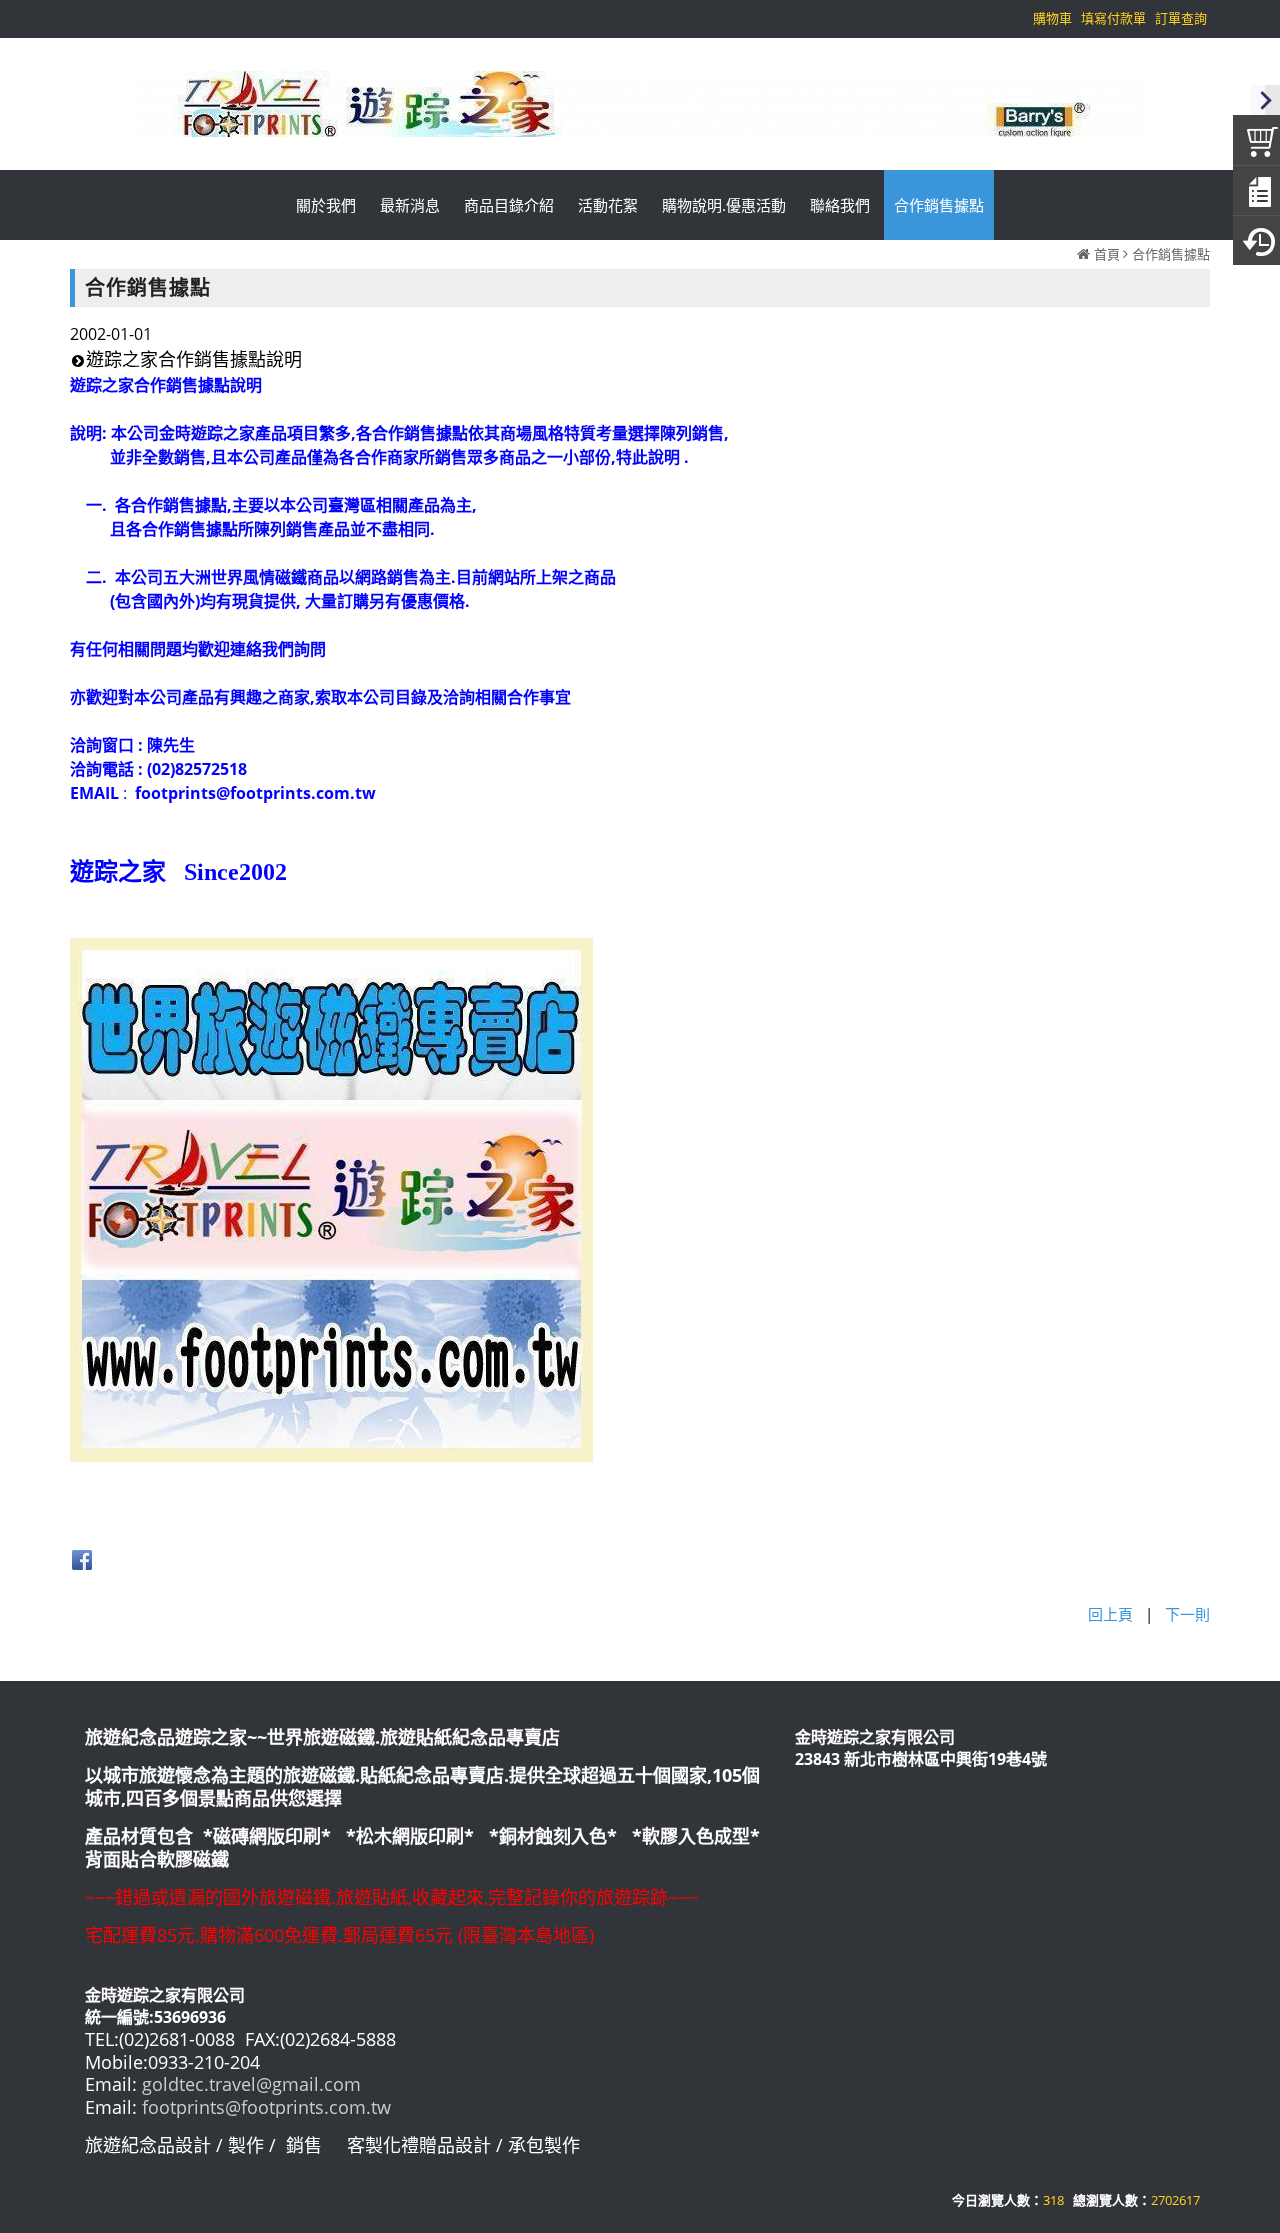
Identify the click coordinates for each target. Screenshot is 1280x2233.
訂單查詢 (1181, 18)
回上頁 (1110, 1614)
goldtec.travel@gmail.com (251, 2084)
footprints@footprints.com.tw (266, 2107)
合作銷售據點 (1171, 254)
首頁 (1107, 254)
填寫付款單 (1113, 18)
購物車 (1052, 18)
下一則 (1187, 1614)
